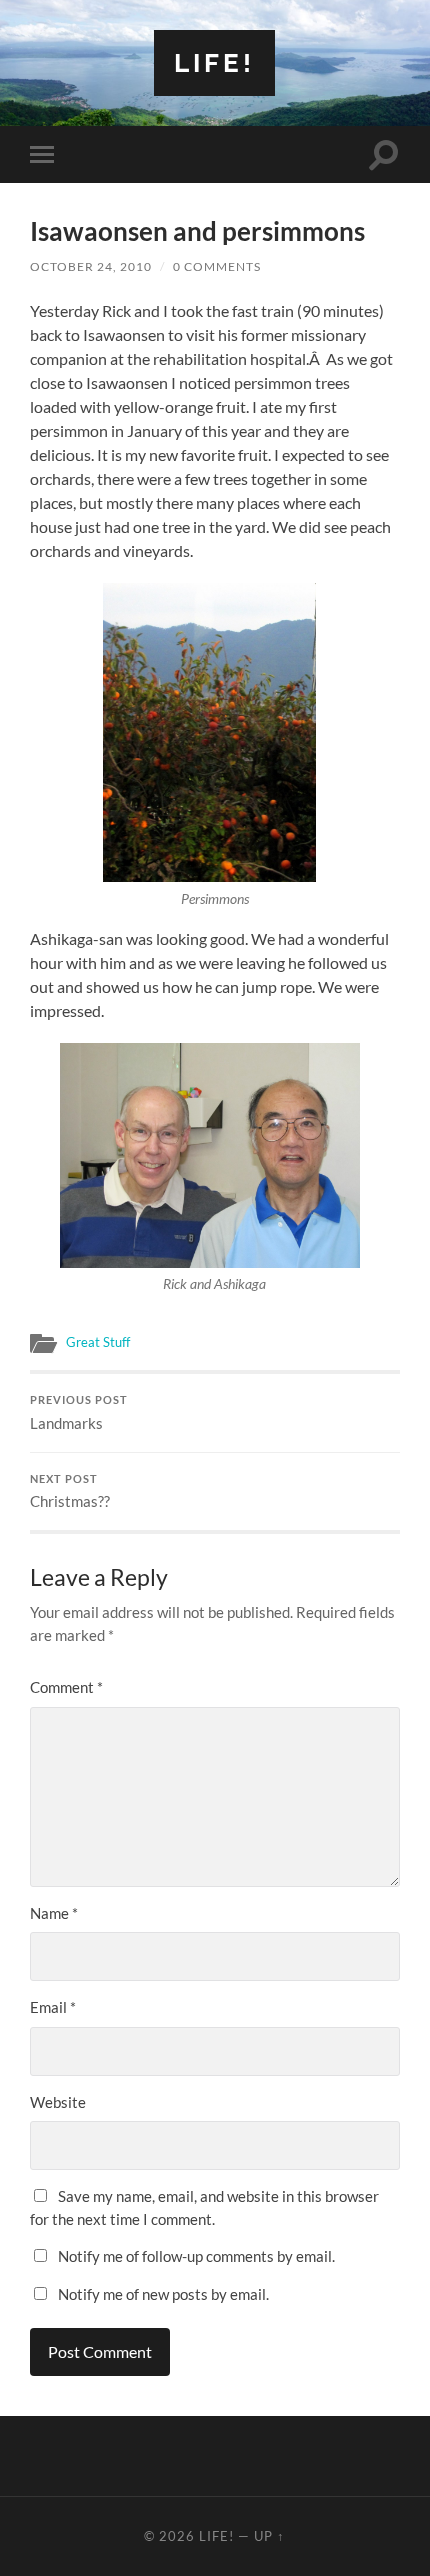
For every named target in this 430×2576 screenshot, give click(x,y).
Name (54, 1913)
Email (53, 2007)
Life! (214, 62)
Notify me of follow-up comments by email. (196, 2256)
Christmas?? (70, 1492)
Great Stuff (98, 1342)
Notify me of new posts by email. (163, 2294)
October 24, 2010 (91, 266)
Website (58, 2102)
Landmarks (79, 1413)
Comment (66, 1687)
